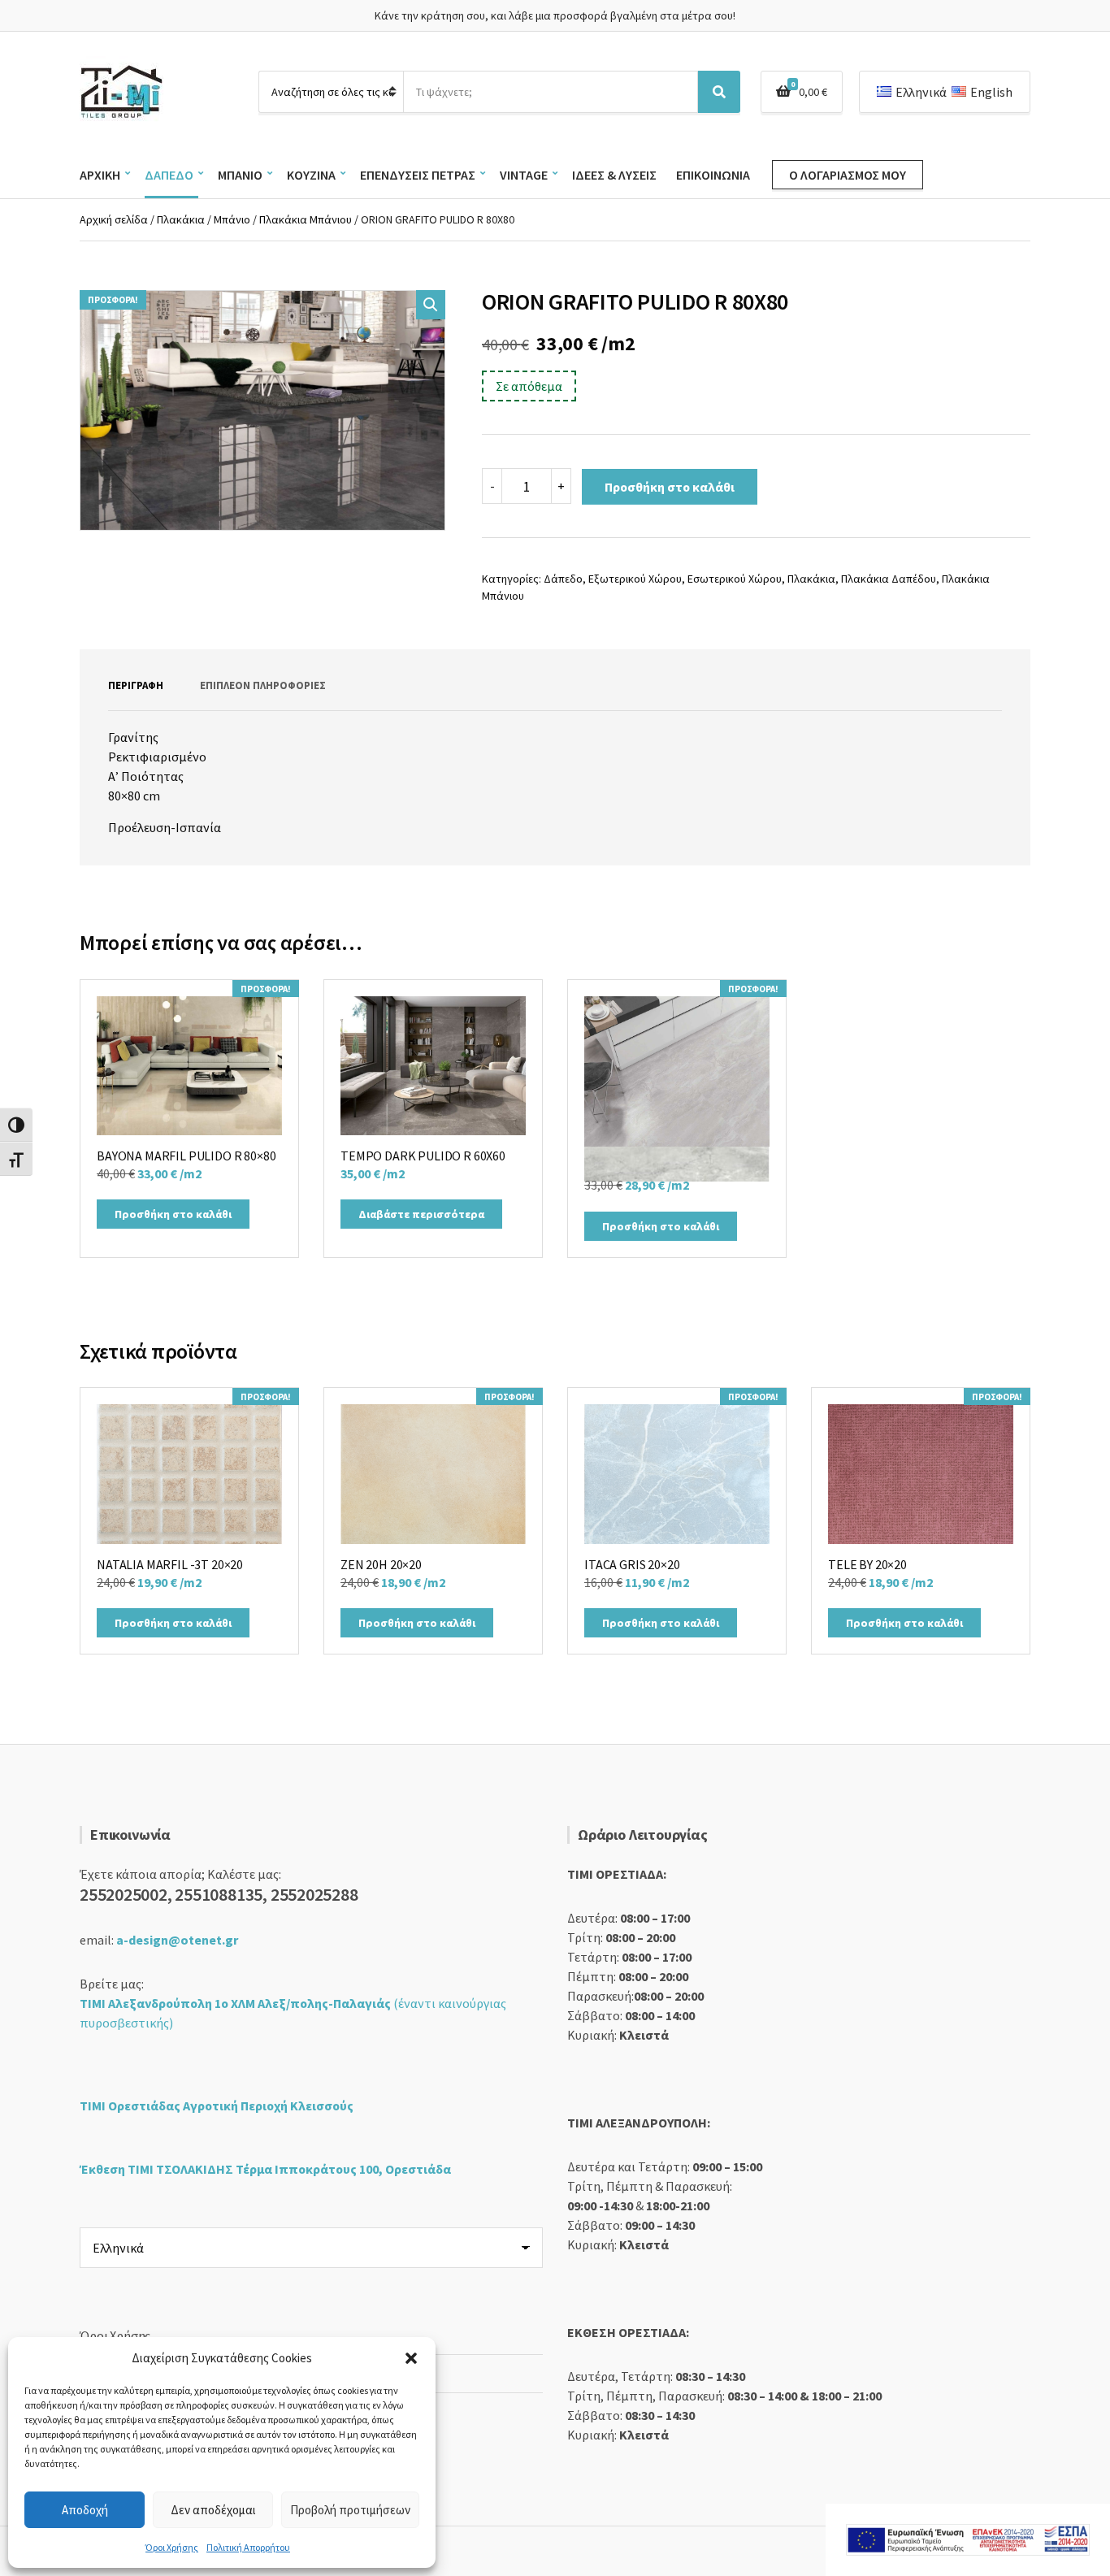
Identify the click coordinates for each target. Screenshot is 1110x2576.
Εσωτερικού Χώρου (735, 579)
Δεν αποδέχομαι (213, 2510)
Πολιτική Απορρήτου (248, 2547)
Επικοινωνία (713, 175)
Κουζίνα (311, 175)
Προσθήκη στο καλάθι (670, 487)
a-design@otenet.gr (177, 1940)
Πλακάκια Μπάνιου (306, 219)
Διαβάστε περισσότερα (421, 1214)
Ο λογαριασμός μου (848, 175)
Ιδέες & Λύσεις (614, 175)
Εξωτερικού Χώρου (635, 579)
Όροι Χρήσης (172, 2547)
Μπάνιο (240, 175)
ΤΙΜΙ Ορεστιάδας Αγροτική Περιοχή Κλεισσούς (217, 2105)
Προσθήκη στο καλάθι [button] (173, 1214)
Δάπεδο (169, 175)
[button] (411, 2358)
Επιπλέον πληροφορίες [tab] (263, 685)
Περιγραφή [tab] (136, 685)
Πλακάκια (181, 219)
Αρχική (100, 175)
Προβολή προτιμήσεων (350, 2510)
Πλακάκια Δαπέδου (889, 579)
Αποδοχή (85, 2510)
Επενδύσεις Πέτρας (418, 175)
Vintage (524, 175)
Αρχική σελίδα (114, 219)
